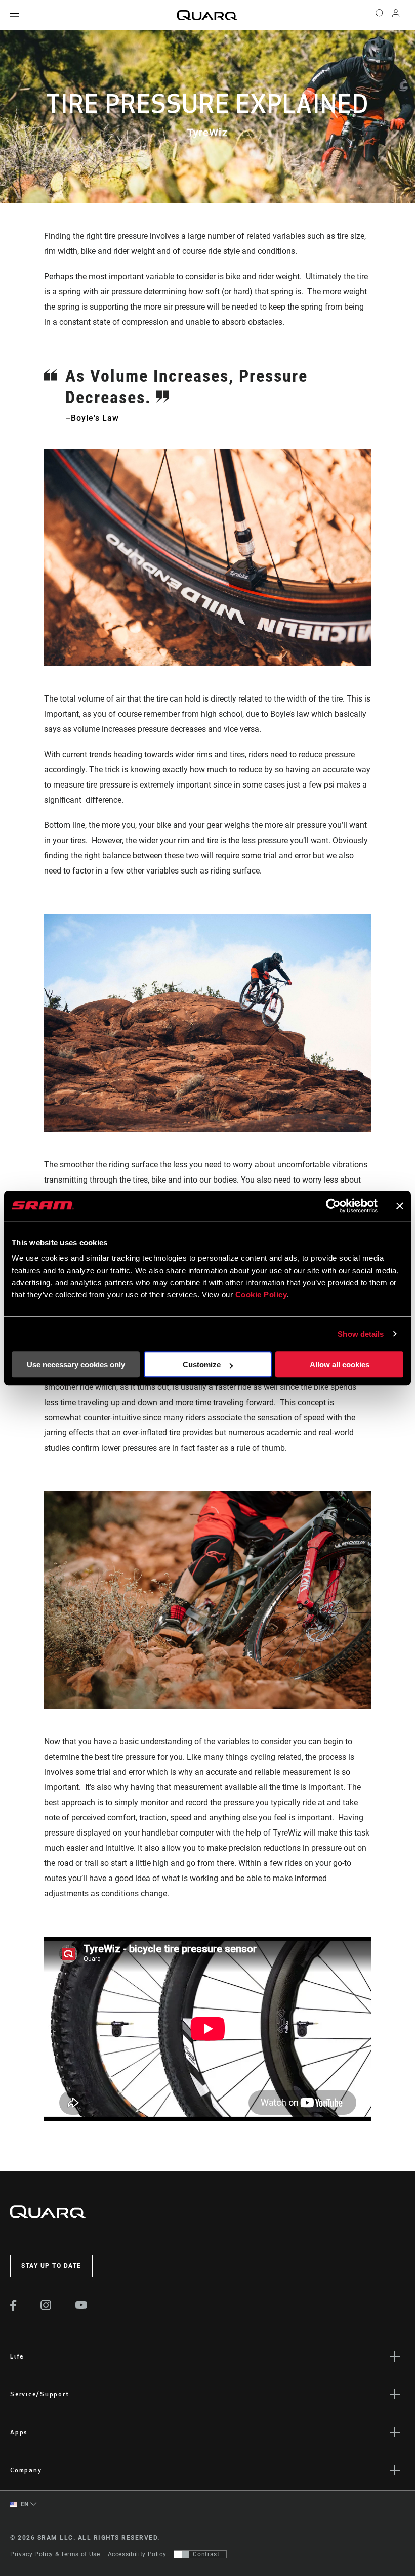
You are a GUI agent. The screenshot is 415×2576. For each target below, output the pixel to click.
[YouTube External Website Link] (81, 2306)
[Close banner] (400, 1206)
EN (24, 2504)
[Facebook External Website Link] (13, 2308)
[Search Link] (380, 15)
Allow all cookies (340, 1364)
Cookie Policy (261, 1295)
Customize (202, 1364)
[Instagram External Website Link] (46, 2308)
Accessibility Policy (137, 2554)
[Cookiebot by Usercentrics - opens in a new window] (333, 1206)
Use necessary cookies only (76, 1364)
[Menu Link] (15, 15)
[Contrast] (182, 2554)
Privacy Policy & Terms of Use (55, 2554)
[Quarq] (207, 15)
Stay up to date (51, 2266)
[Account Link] (396, 15)
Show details (361, 1334)
